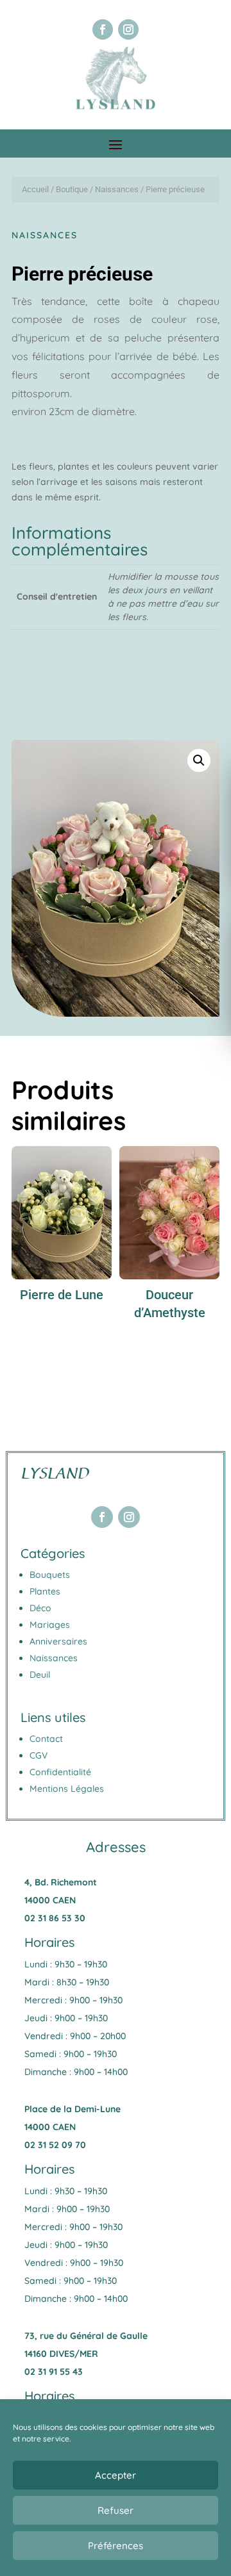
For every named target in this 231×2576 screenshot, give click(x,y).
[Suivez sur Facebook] (103, 29)
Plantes (45, 1591)
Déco (40, 1608)
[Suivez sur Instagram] (128, 29)
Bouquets (50, 1575)
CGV (38, 1755)
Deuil (40, 1675)
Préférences (116, 2546)
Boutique (72, 189)
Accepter (116, 2475)
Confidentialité (60, 1772)
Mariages (50, 1625)
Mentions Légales (67, 1789)
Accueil (35, 189)
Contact (46, 1739)
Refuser (116, 2510)
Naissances (117, 189)
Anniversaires (58, 1641)
